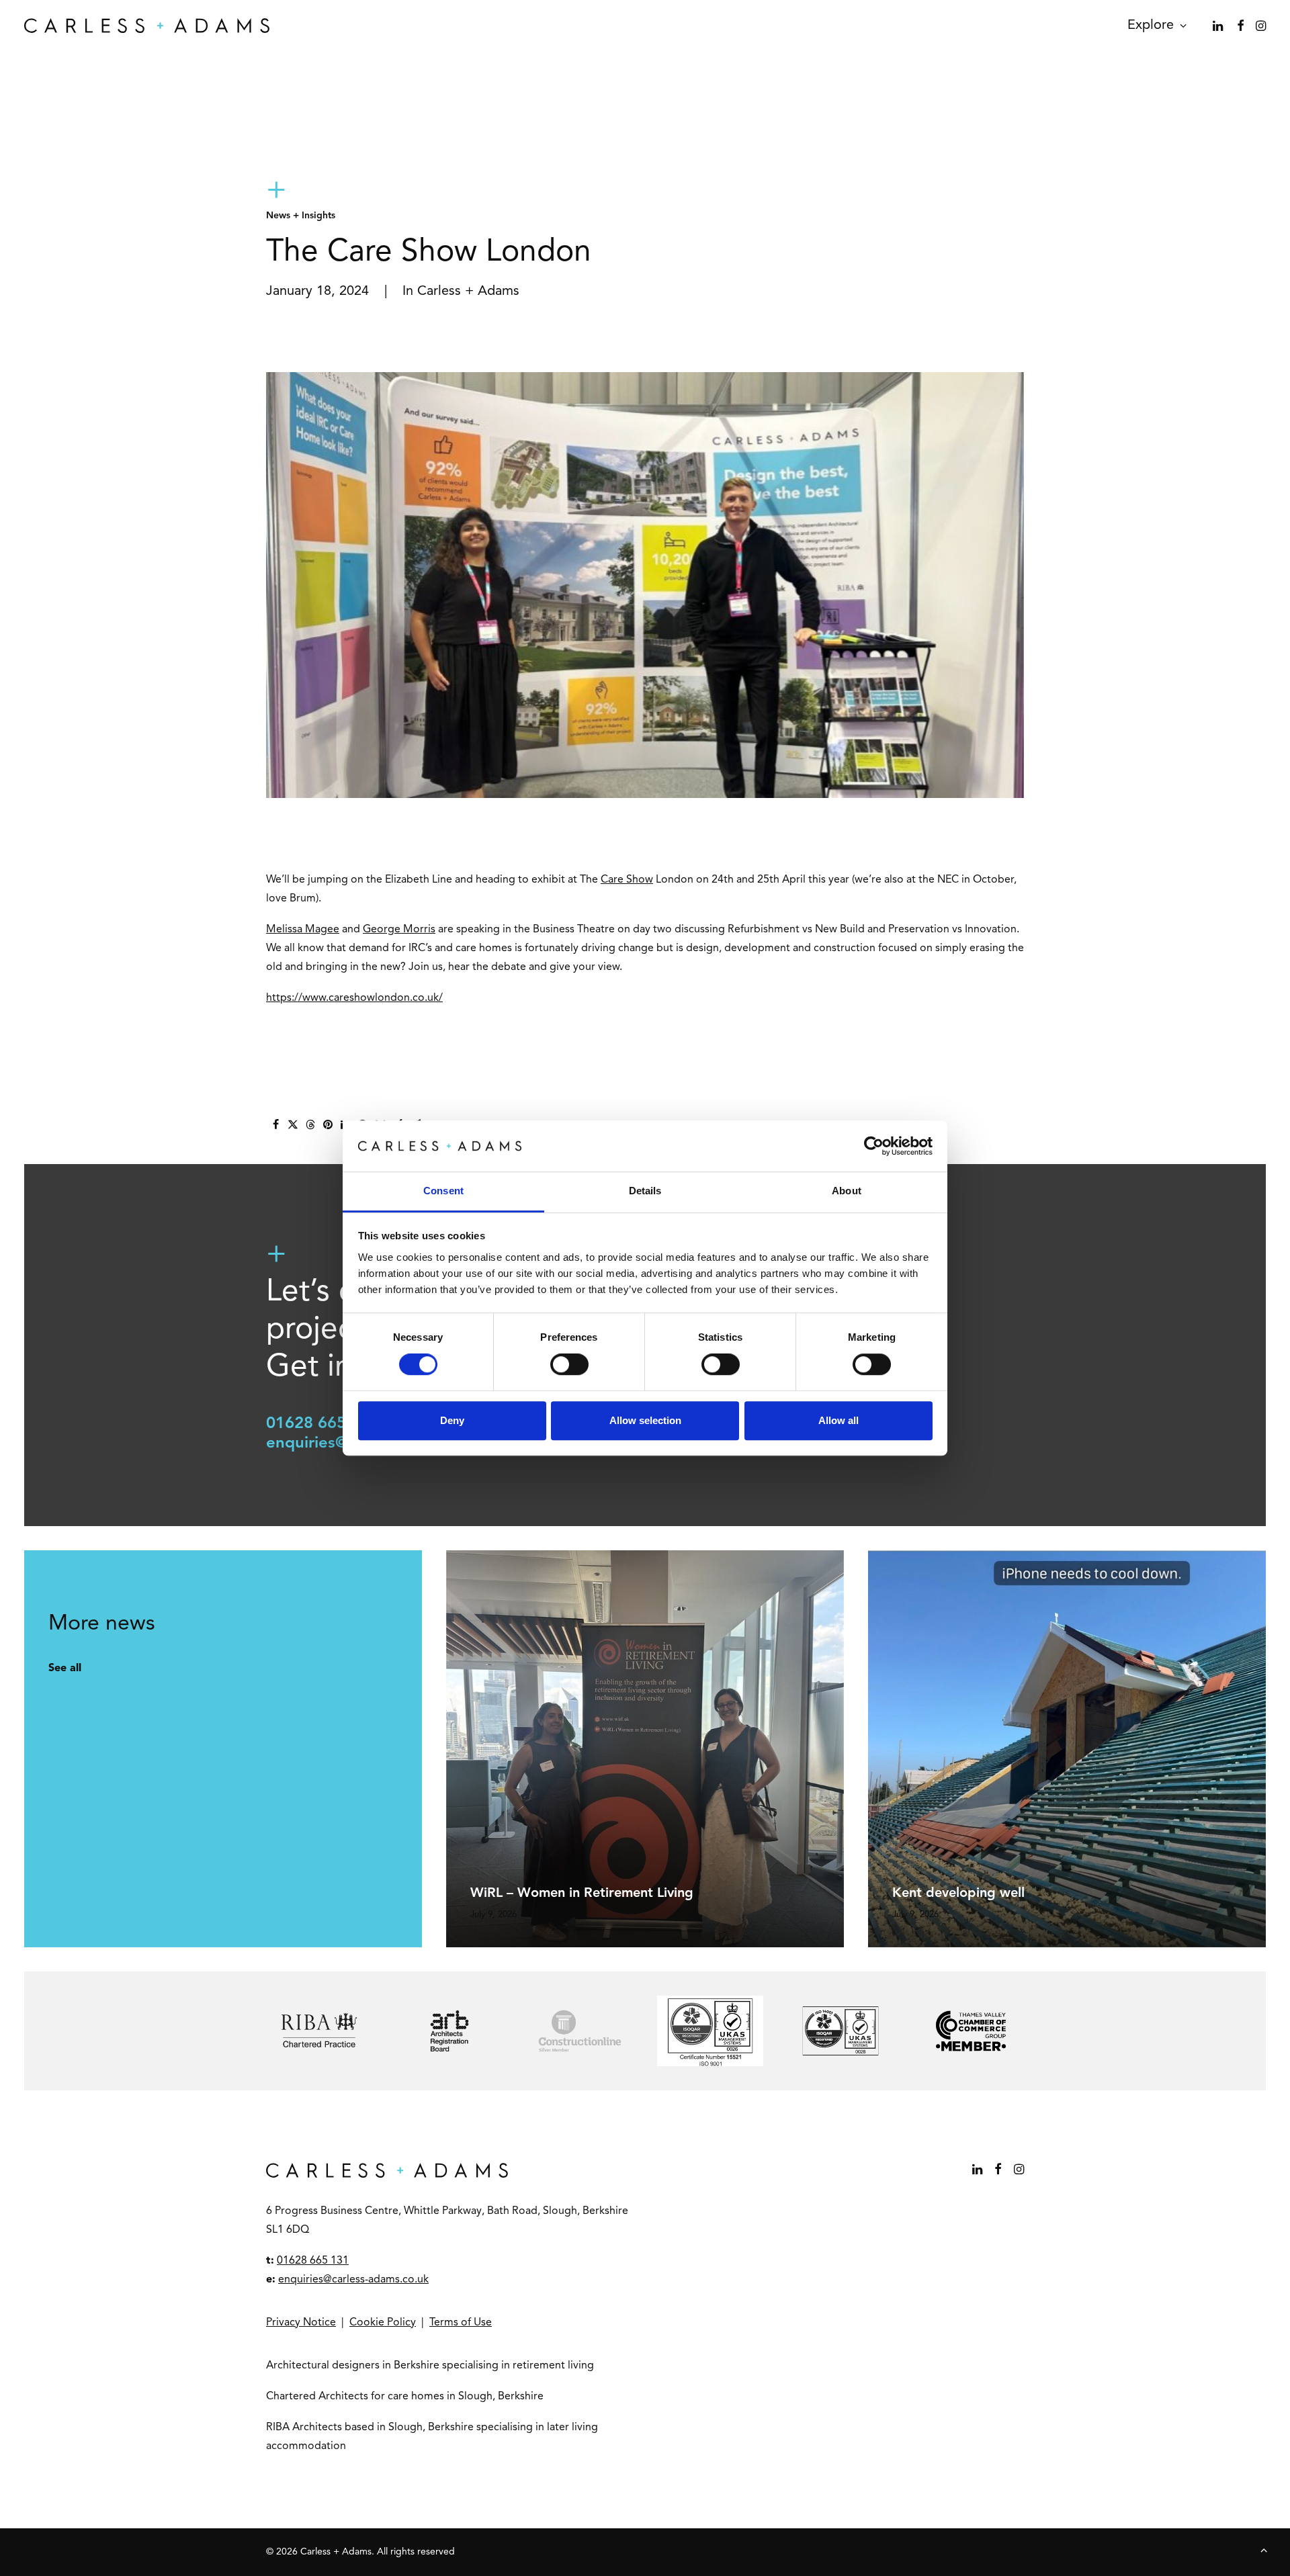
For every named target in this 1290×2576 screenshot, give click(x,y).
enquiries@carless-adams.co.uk (353, 2280)
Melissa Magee (303, 930)
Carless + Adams (468, 292)
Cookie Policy (383, 2323)
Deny (452, 1420)
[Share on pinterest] (328, 1124)
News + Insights (301, 216)
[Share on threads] (310, 1124)
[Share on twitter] (293, 1124)
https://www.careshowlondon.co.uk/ (354, 998)
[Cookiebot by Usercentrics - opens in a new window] (874, 1146)
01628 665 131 (322, 1424)
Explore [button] (1151, 26)
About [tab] (847, 1191)
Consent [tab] (443, 1191)
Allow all (838, 1420)
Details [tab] (645, 1191)
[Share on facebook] (275, 1124)
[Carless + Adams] (147, 26)
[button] (1219, 26)
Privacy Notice (301, 2323)
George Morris (399, 930)
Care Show (627, 880)
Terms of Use (461, 2323)
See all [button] (65, 1669)
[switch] (569, 1364)
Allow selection (645, 1420)
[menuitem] (1152, 26)
